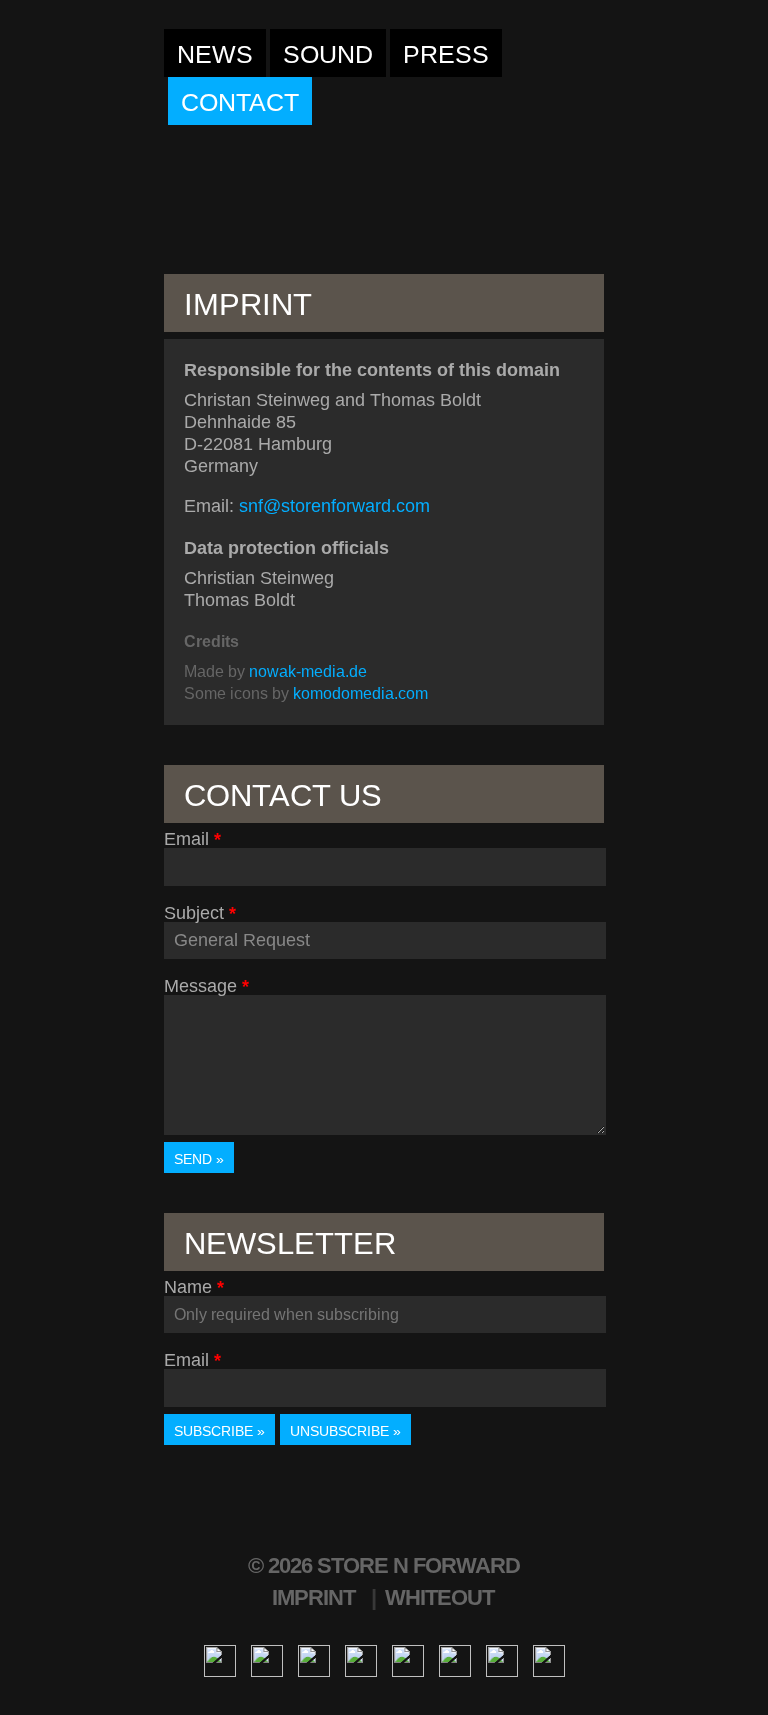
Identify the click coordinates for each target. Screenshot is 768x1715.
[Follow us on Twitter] (267, 1659)
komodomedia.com (360, 693)
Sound (328, 54)
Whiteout (439, 1597)
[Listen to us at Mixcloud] (455, 1659)
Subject (194, 913)
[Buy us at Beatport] (314, 1659)
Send (193, 1159)
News (215, 54)
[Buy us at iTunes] (361, 1659)
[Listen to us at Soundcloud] (408, 1659)
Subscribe (213, 1431)
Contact (240, 102)
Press (446, 54)
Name (188, 1287)
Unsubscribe (339, 1431)
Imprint (313, 1597)
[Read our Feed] (549, 1659)
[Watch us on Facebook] (220, 1659)
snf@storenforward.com (334, 506)
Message (200, 986)
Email (186, 839)
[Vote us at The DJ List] (502, 1659)
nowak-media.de (308, 671)
